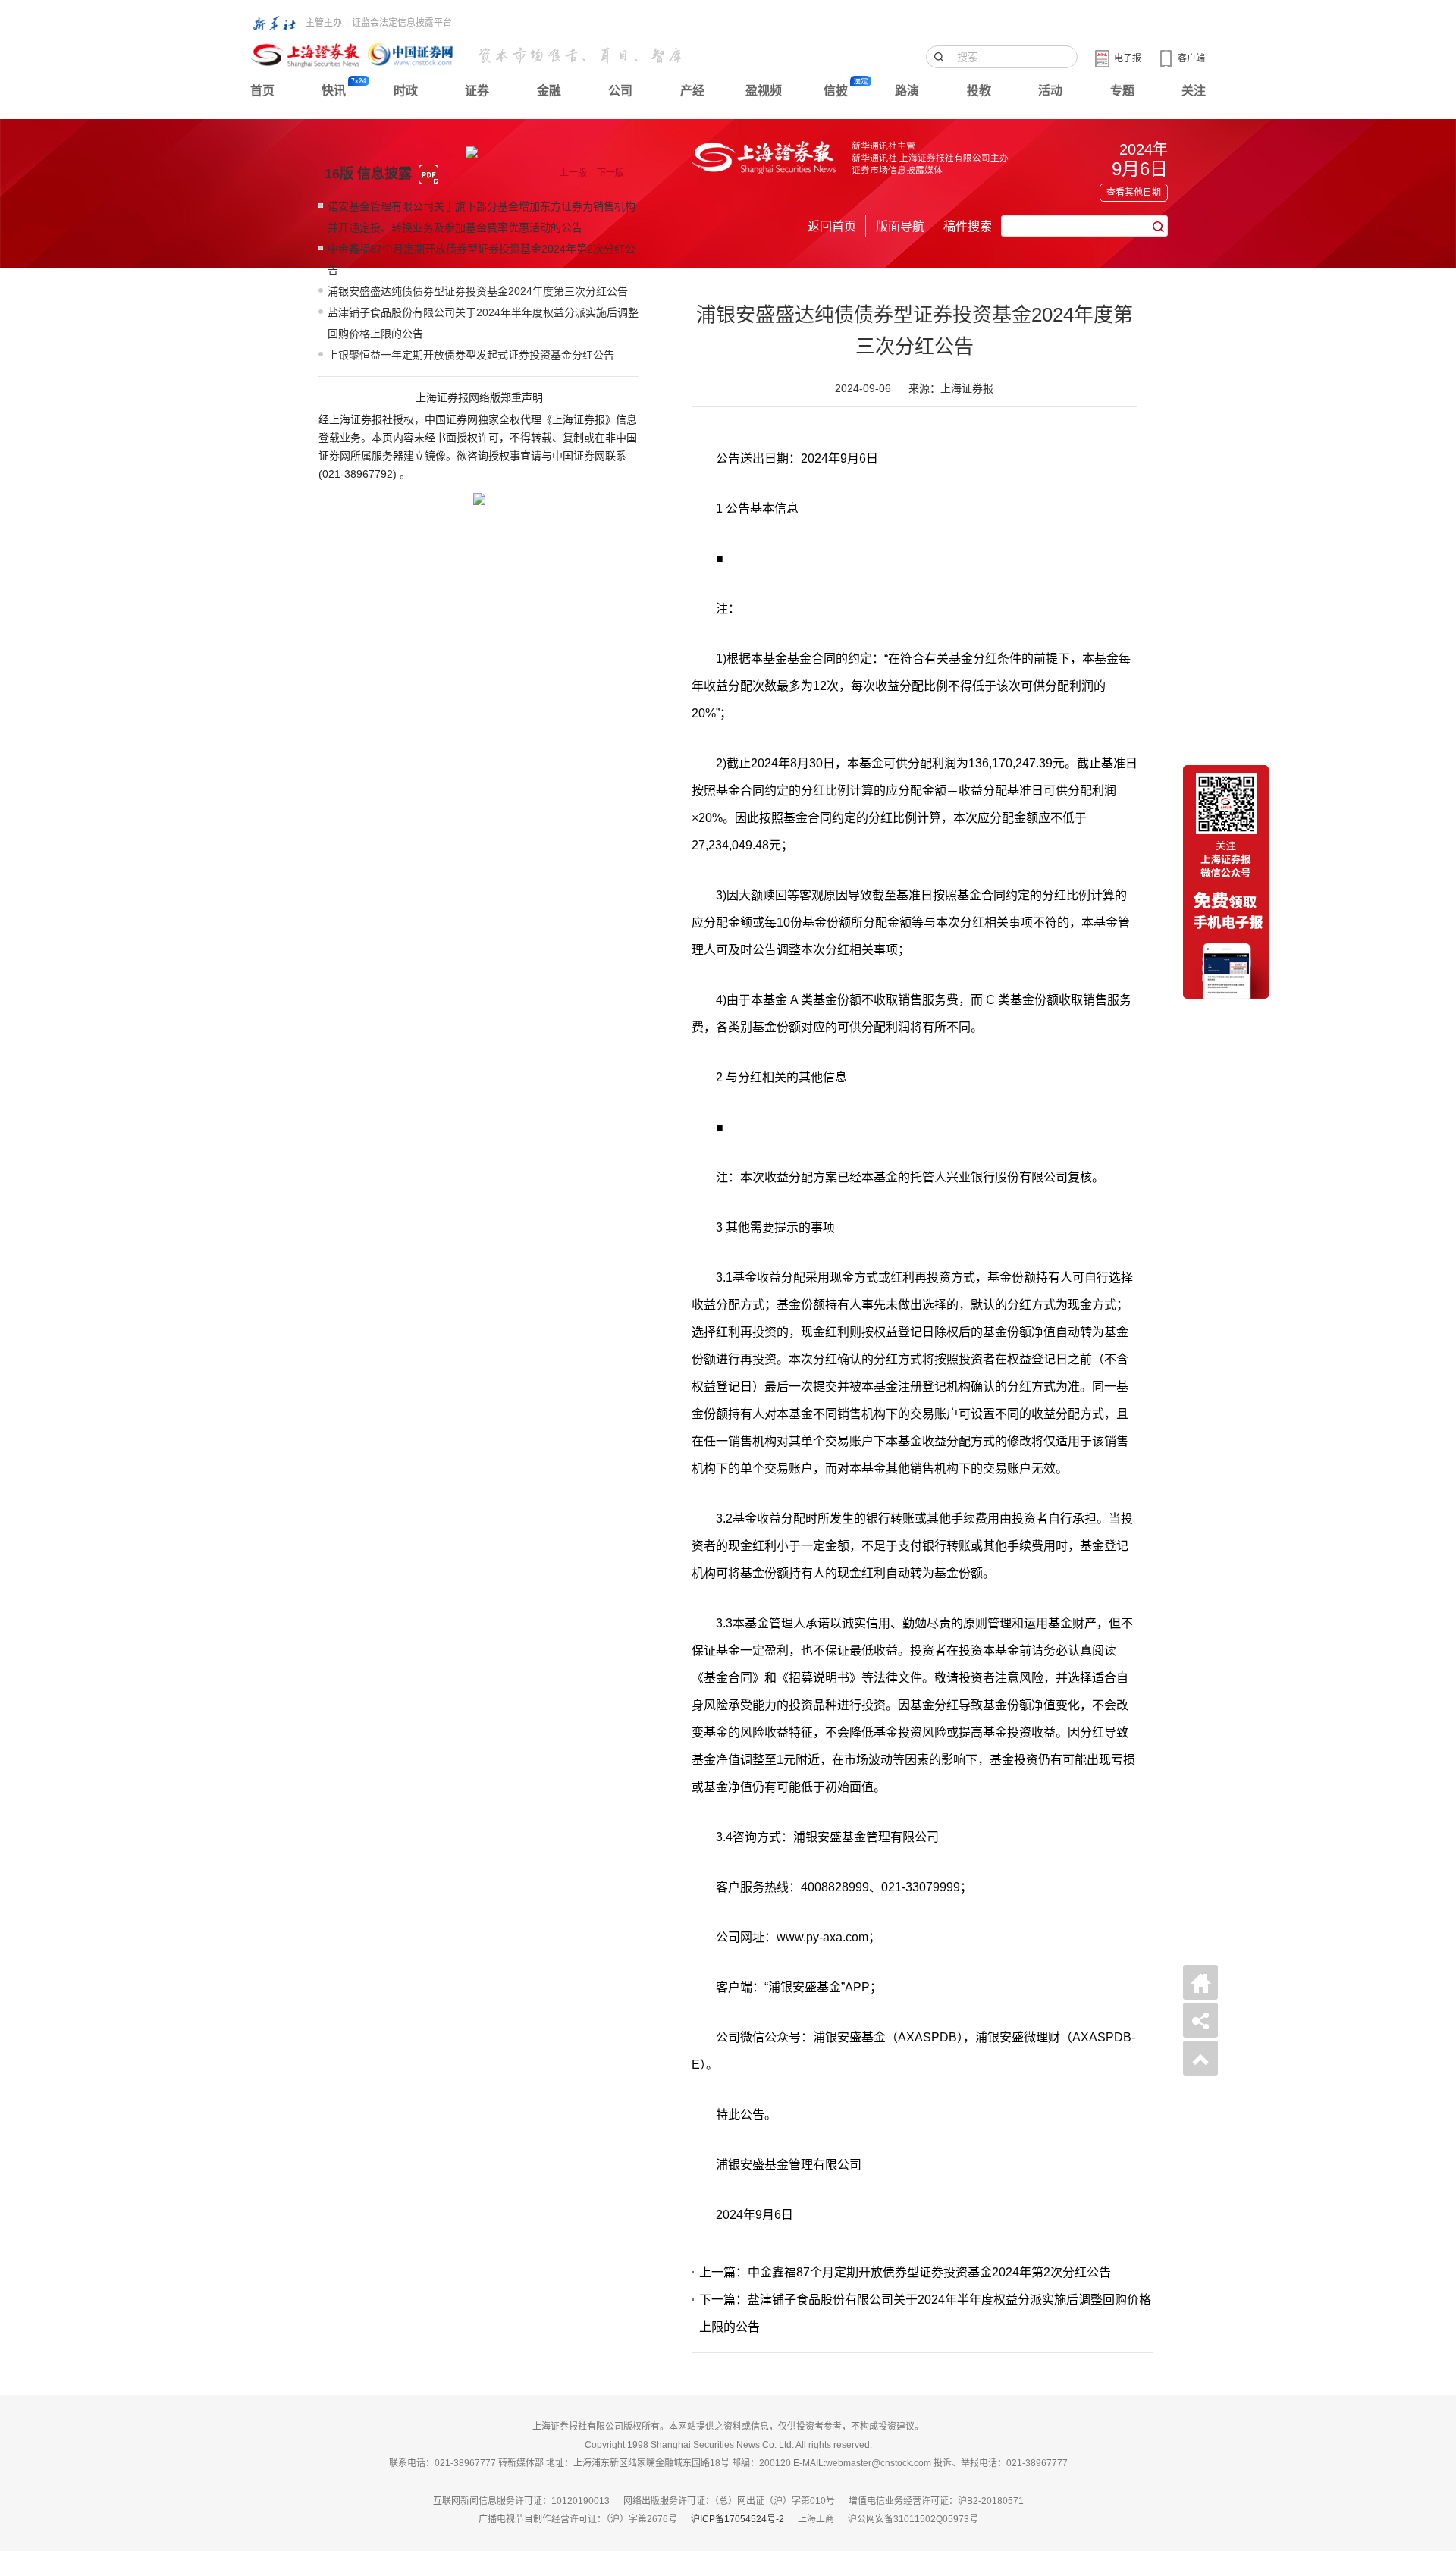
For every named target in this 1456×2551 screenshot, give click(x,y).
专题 (1122, 91)
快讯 (334, 91)
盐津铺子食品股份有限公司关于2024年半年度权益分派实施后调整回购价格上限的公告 (483, 323)
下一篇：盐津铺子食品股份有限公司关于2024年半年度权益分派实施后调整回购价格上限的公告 (925, 2313)
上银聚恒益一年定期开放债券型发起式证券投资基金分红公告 (471, 355)
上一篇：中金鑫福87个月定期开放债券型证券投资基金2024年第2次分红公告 (905, 2272)
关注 (1194, 91)
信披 (836, 91)
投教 (979, 91)
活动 (1050, 91)
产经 (692, 91)
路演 (907, 91)
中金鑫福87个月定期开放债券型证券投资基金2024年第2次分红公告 (482, 259)
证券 (477, 91)
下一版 (610, 173)
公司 (620, 91)
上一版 (573, 173)
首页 (262, 91)
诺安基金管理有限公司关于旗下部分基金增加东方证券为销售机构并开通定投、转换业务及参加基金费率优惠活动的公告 (482, 217)
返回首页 (832, 226)
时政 (406, 91)
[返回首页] (1200, 1982)
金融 (549, 91)
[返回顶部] (1200, 2058)
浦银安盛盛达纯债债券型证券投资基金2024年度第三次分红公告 (478, 291)
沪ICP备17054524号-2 (737, 2519)
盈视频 (764, 91)
